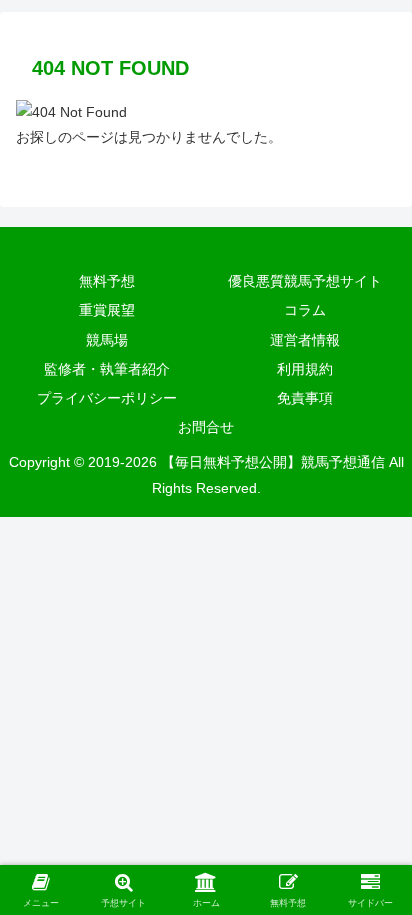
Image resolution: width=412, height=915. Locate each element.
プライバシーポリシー (107, 398)
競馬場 (107, 340)
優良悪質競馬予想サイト (305, 281)
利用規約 (305, 369)
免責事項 (305, 398)
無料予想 (107, 281)
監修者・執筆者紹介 (107, 369)
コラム (305, 310)
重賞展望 (107, 310)
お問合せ (206, 427)
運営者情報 (305, 340)
